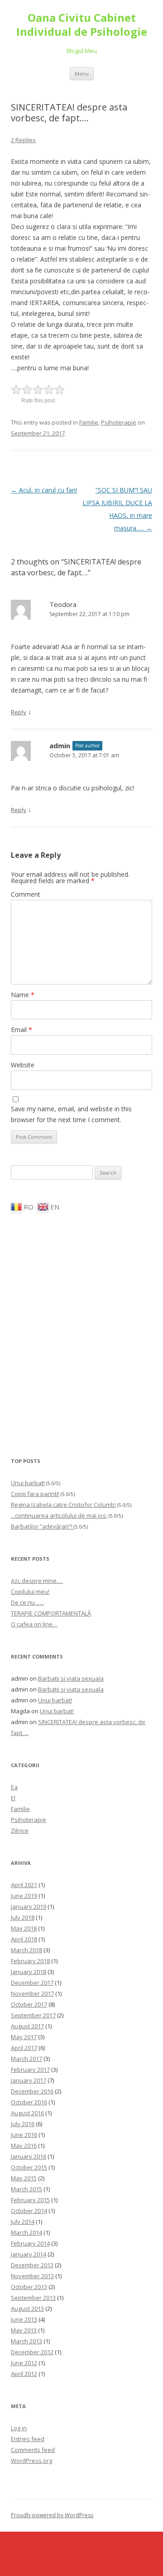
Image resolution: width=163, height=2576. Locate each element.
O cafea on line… (34, 1624)
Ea (14, 1787)
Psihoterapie (119, 422)
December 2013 (32, 2265)
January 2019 (29, 1907)
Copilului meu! (30, 1591)
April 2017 (24, 2048)
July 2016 (23, 2124)
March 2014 (26, 2232)
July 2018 (23, 1917)
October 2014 (29, 2211)
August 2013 (27, 2308)
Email (22, 1030)
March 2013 (26, 2341)
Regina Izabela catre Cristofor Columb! (63, 1505)
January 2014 (29, 2254)
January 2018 (29, 1972)
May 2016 (24, 2146)
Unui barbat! (28, 1483)
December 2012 (32, 2352)
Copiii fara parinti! (35, 1494)
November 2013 (32, 2276)
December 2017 (32, 1983)
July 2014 (23, 2222)
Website (23, 1065)
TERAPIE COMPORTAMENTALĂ (51, 1613)
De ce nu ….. (27, 1602)
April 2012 (24, 2374)
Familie (89, 422)
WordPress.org (31, 2461)
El (13, 1798)
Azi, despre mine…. (37, 1581)
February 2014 (30, 2243)
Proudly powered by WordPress (52, 2515)
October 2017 (29, 2004)
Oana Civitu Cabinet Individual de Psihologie (82, 25)
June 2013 (24, 2319)
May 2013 (24, 2330)
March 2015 (26, 2189)
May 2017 (24, 2037)
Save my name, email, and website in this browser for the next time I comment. (71, 1114)
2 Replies (23, 140)
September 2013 (33, 2298)
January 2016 (29, 2156)
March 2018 (26, 1950)
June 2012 (24, 2363)
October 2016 (29, 2102)
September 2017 (33, 2015)
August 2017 (27, 2026)
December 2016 (32, 2091)
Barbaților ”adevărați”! (42, 1526)
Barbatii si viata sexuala (71, 1678)
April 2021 (24, 1885)
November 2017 (32, 1993)
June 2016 (24, 2135)
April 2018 (24, 1939)
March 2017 (26, 2059)
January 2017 (29, 2080)
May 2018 (24, 1928)
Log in (19, 2428)
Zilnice (20, 1830)
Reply (19, 712)
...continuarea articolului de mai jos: (59, 1515)
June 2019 (24, 1896)
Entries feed (28, 2439)
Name (23, 995)
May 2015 (24, 2178)
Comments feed (33, 2450)
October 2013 (29, 2287)
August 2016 (27, 2113)
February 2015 (30, 2200)
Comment (26, 894)
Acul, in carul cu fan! (44, 490)
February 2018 (30, 1961)
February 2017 (30, 2069)
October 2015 (29, 2167)
